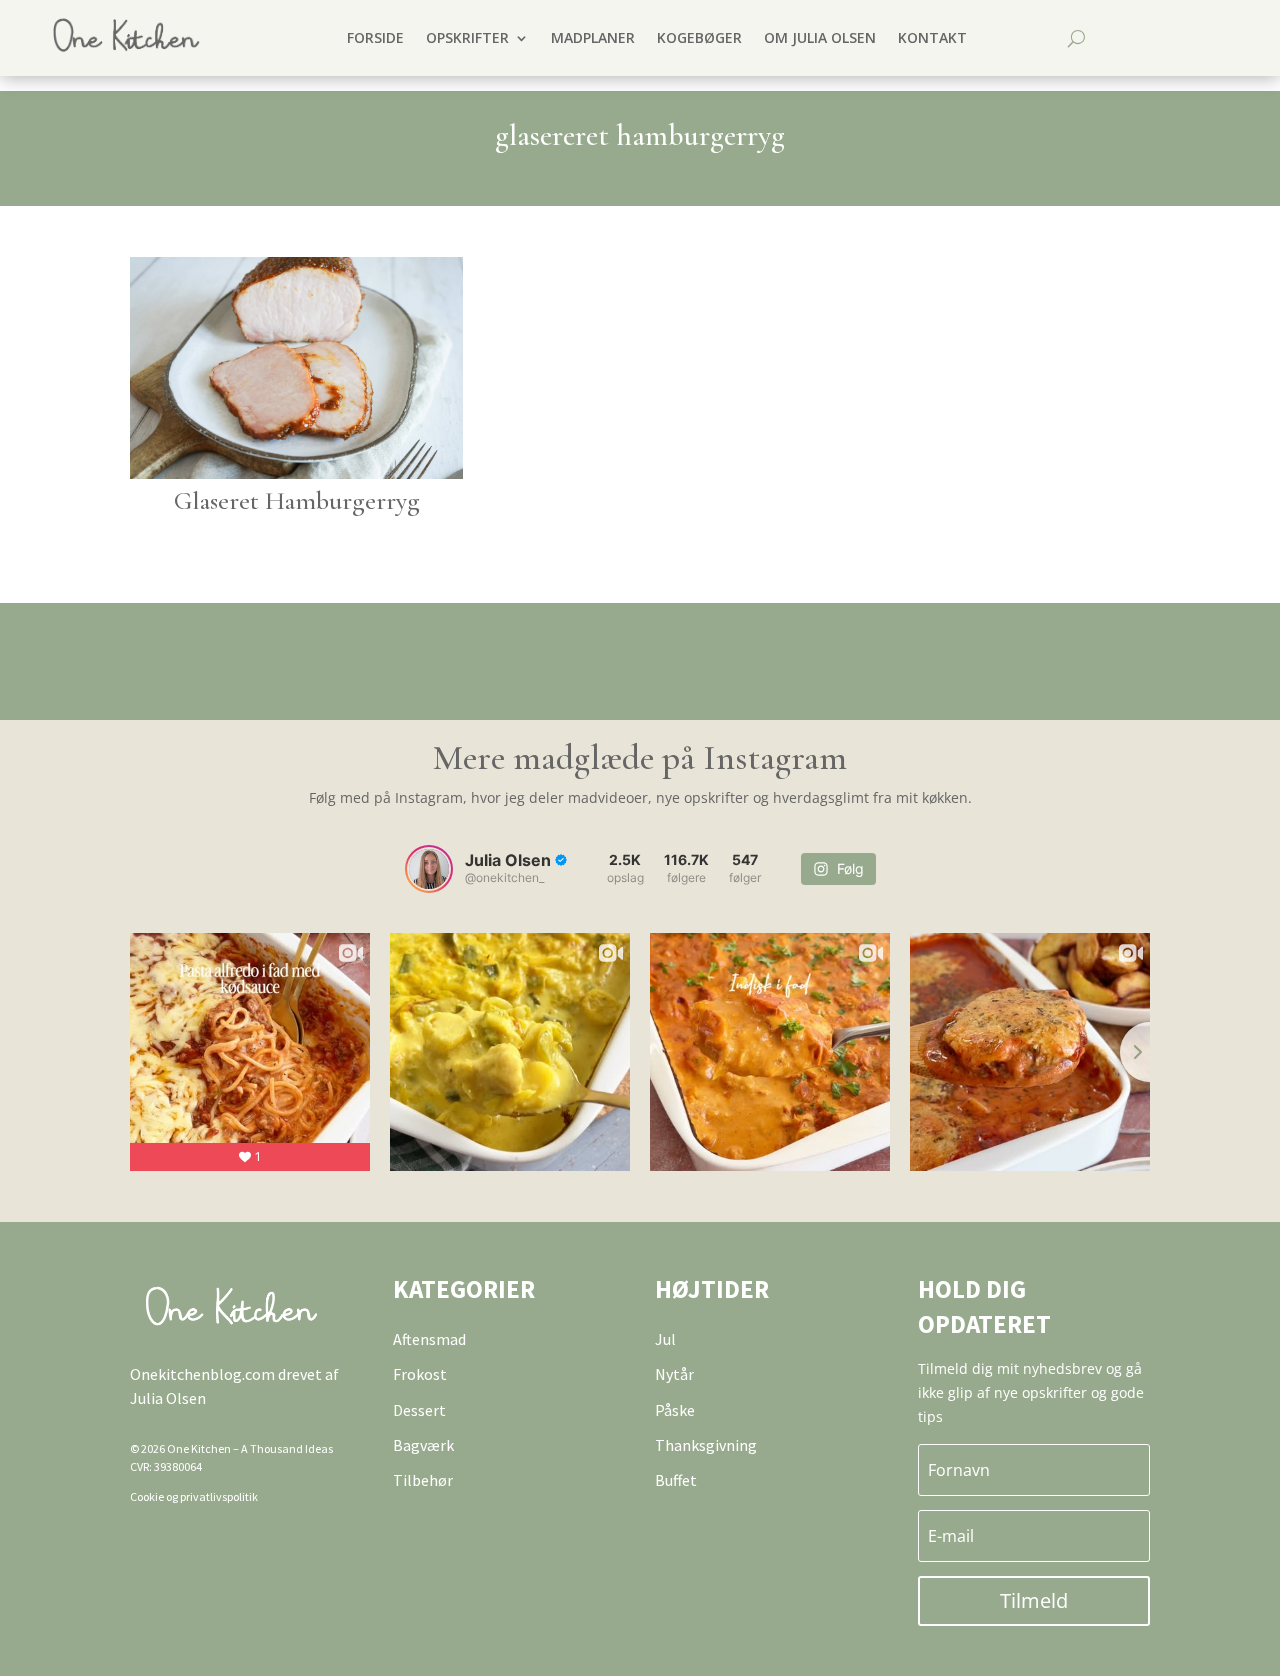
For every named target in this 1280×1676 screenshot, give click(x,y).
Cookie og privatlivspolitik (194, 1496)
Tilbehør (423, 1480)
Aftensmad (429, 1339)
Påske (675, 1410)
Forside (375, 37)
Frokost (420, 1374)
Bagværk (423, 1445)
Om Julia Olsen (820, 37)
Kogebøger (699, 37)
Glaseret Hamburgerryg (297, 500)
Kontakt (932, 37)
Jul (665, 1339)
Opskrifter (467, 37)
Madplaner (593, 37)
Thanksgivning (706, 1445)
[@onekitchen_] (429, 869)
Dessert (419, 1410)
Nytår (674, 1374)
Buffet (676, 1480)
